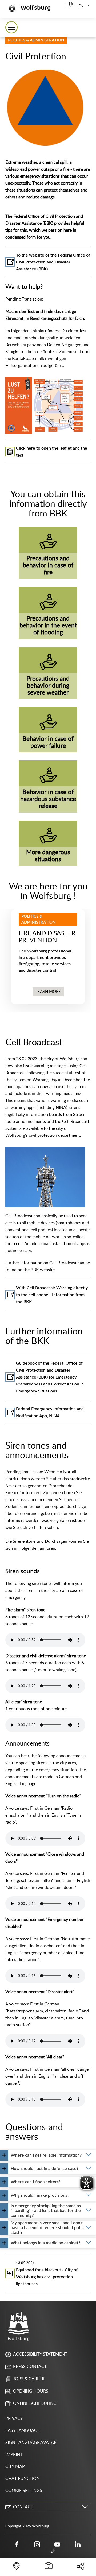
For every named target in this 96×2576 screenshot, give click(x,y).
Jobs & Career (29, 2379)
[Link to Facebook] (17, 2544)
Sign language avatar (31, 2443)
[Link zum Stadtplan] (71, 4)
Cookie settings (24, 2491)
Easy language (23, 2430)
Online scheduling (35, 2403)
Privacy (14, 2418)
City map (15, 2467)
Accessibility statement (40, 2354)
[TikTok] (53, 2551)
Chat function (23, 2479)
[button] (11, 27)
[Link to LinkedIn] (78, 2544)
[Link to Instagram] (37, 2544)
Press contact (30, 2367)
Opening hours (31, 2391)
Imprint (14, 2455)
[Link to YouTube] (57, 2544)
